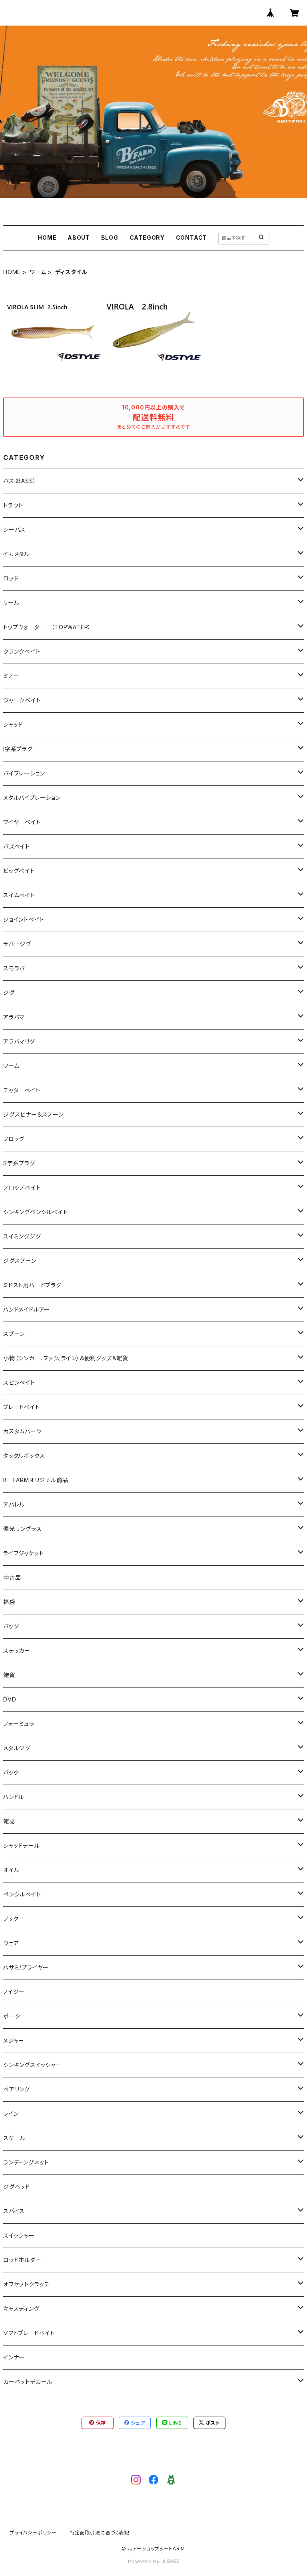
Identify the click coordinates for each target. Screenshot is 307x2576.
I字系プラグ (18, 749)
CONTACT (192, 238)
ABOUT (79, 238)
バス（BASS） (20, 481)
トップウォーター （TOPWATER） (47, 627)
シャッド (13, 724)
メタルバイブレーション (32, 798)
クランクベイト (22, 651)
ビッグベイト (19, 871)
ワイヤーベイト (22, 822)
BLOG (110, 238)
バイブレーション (24, 773)
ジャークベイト (22, 700)
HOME (47, 238)
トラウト (13, 505)
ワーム (38, 272)
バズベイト (17, 846)
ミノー (11, 676)
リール (11, 603)
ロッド (11, 578)
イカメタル (16, 554)
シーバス (14, 530)
